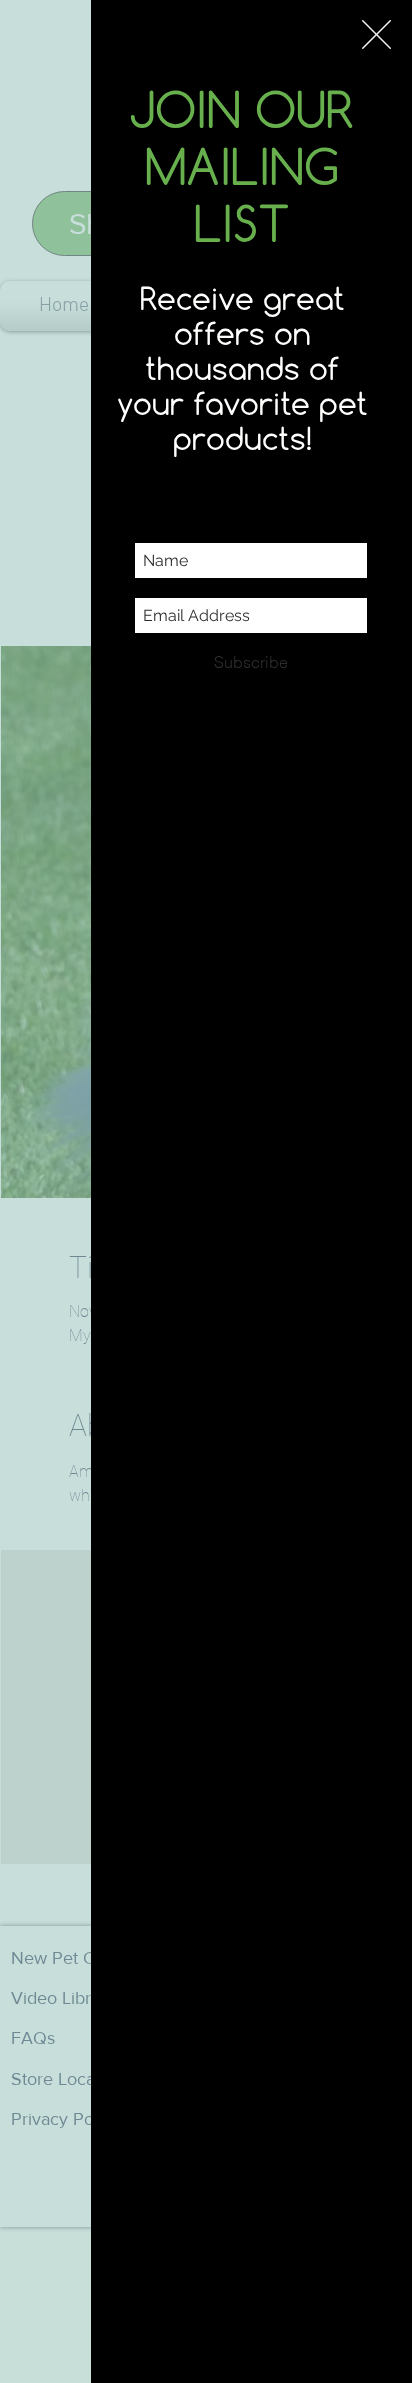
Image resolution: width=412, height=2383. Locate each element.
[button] (376, 34)
